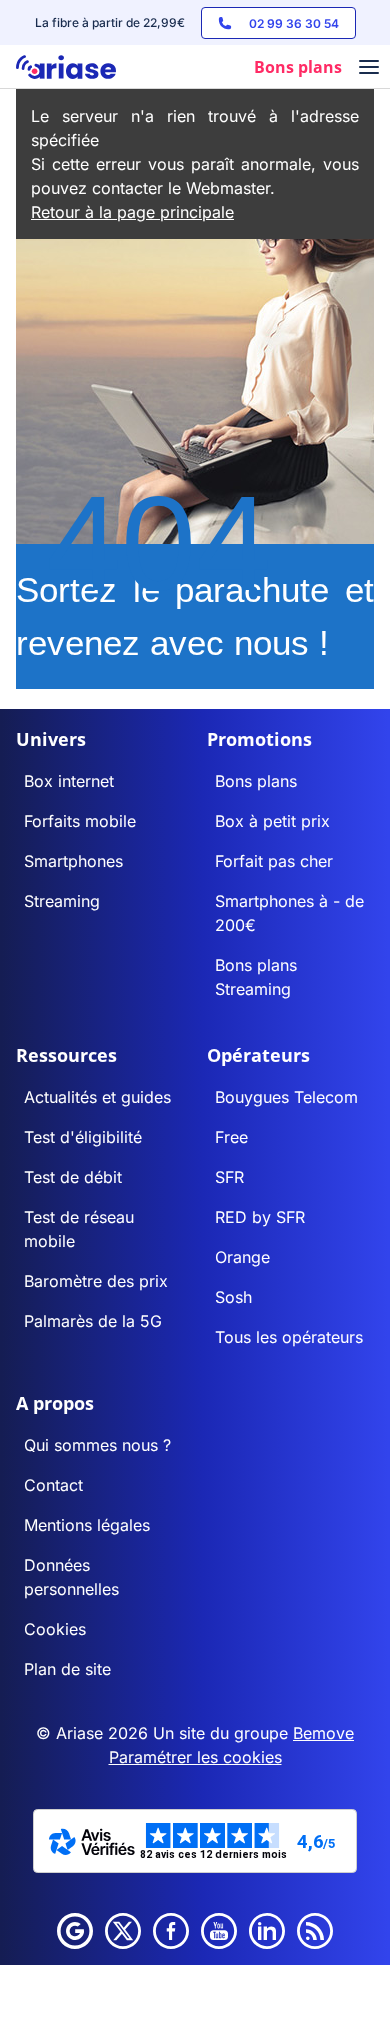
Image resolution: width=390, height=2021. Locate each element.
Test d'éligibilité (83, 1137)
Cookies (55, 1629)
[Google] (75, 1931)
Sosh (233, 1297)
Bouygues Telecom (286, 1097)
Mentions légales (87, 1525)
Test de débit (73, 1177)
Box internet (69, 781)
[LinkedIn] (267, 1931)
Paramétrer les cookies (195, 1757)
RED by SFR (260, 1217)
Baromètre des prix (96, 1281)
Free (231, 1137)
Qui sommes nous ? (97, 1445)
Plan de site (67, 1669)
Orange (242, 1257)
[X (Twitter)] (123, 1931)
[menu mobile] (369, 69)
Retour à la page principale (132, 212)
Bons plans (256, 781)
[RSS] (315, 1931)
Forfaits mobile (80, 821)
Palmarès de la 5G (93, 1321)
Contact (53, 1485)
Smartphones (73, 861)
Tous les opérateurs (289, 1337)
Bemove (323, 1733)
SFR (229, 1177)
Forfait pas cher (274, 861)
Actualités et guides (97, 1097)
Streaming (62, 901)
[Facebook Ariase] (171, 1931)
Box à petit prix (272, 821)
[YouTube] (219, 1931)
